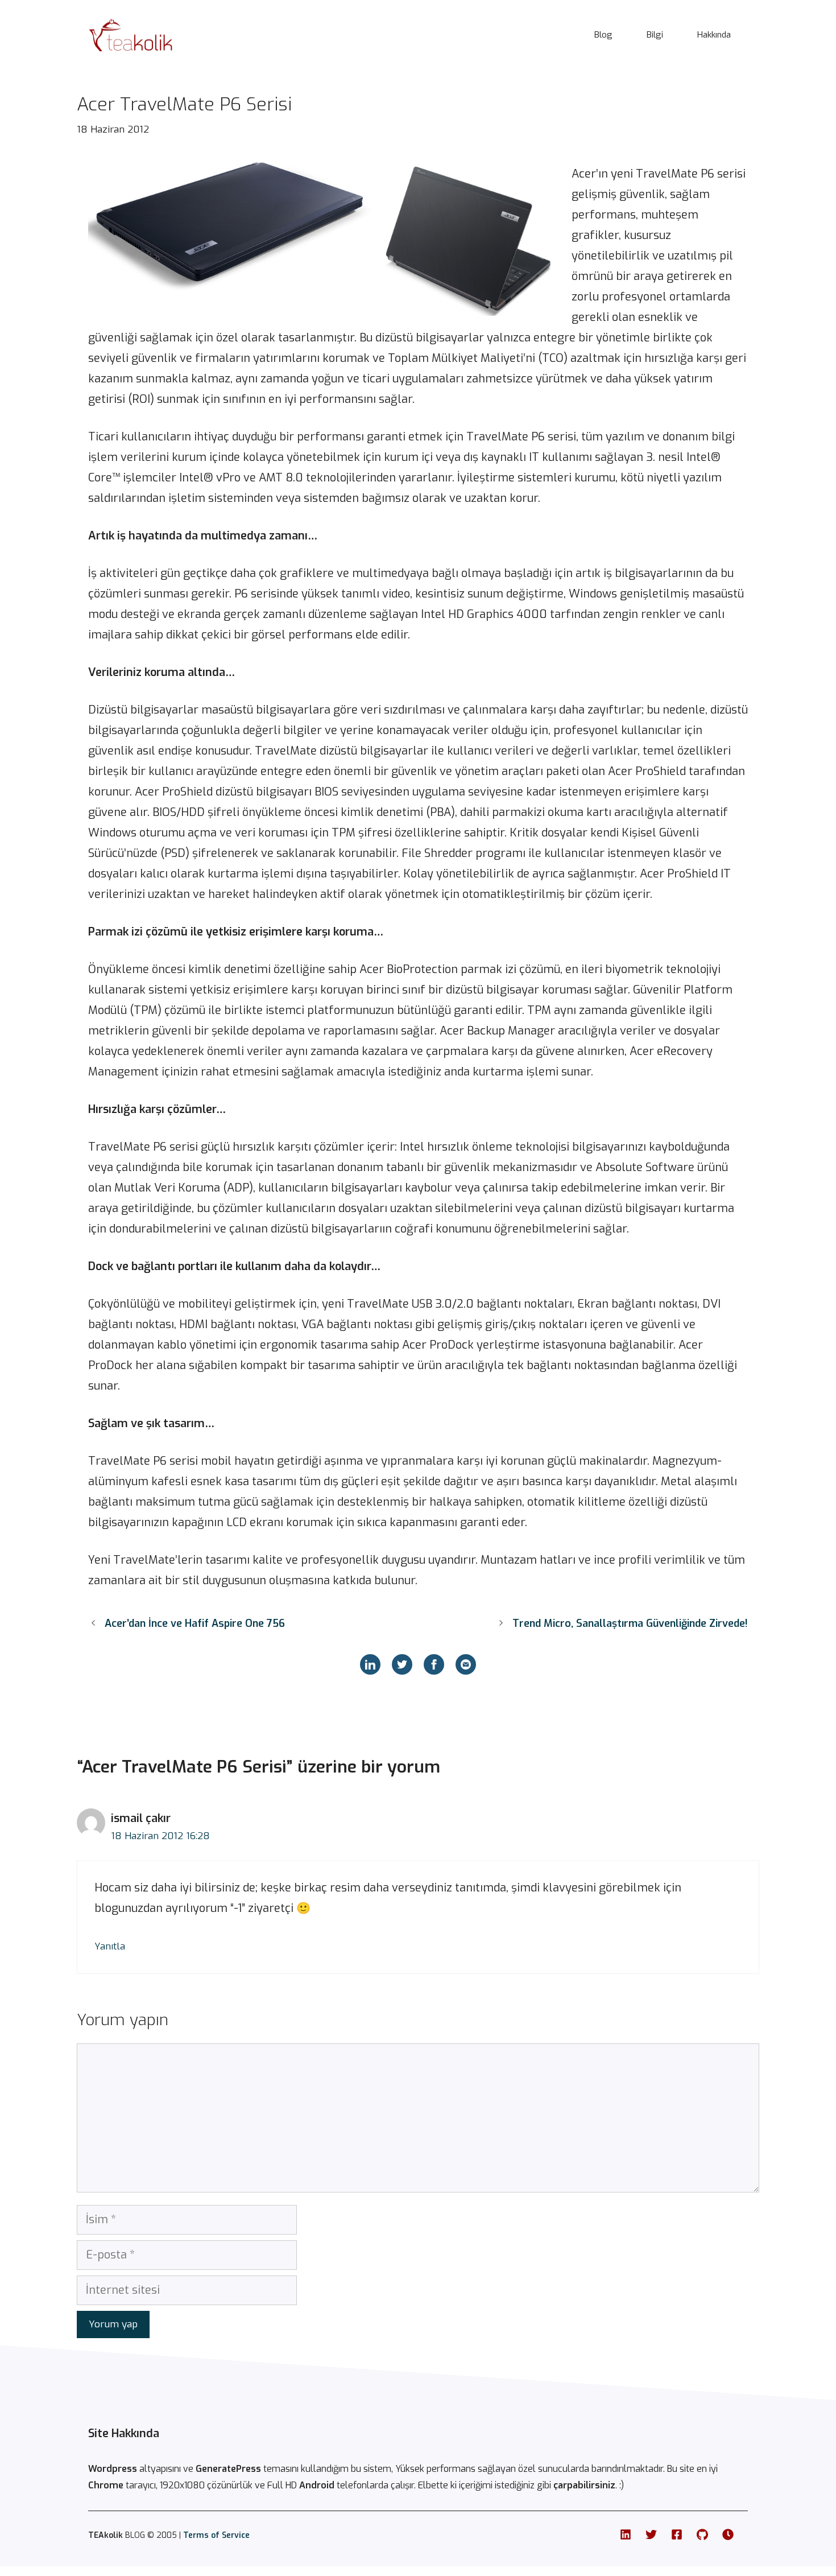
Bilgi (655, 35)
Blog (603, 35)
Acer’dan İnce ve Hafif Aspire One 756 (195, 1623)
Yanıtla (110, 1946)
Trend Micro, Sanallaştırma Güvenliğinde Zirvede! (630, 1623)
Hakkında (714, 35)
